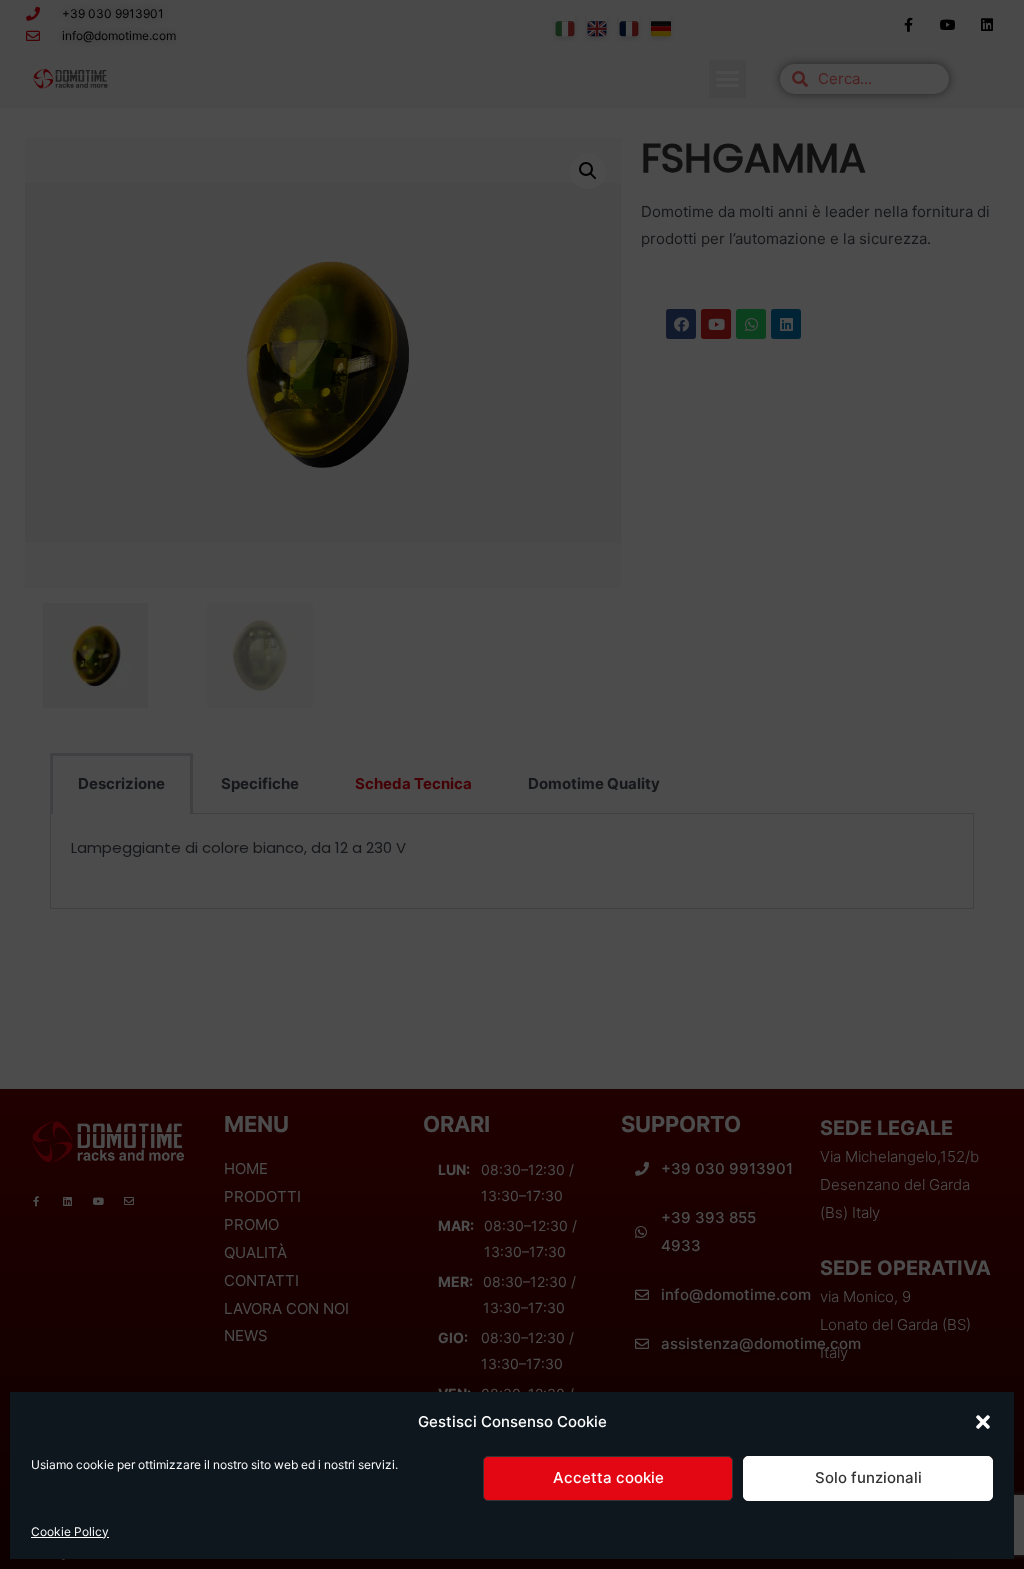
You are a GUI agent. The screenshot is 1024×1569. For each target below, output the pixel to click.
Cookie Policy (70, 1531)
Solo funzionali (868, 1477)
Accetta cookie (608, 1477)
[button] (983, 1422)
